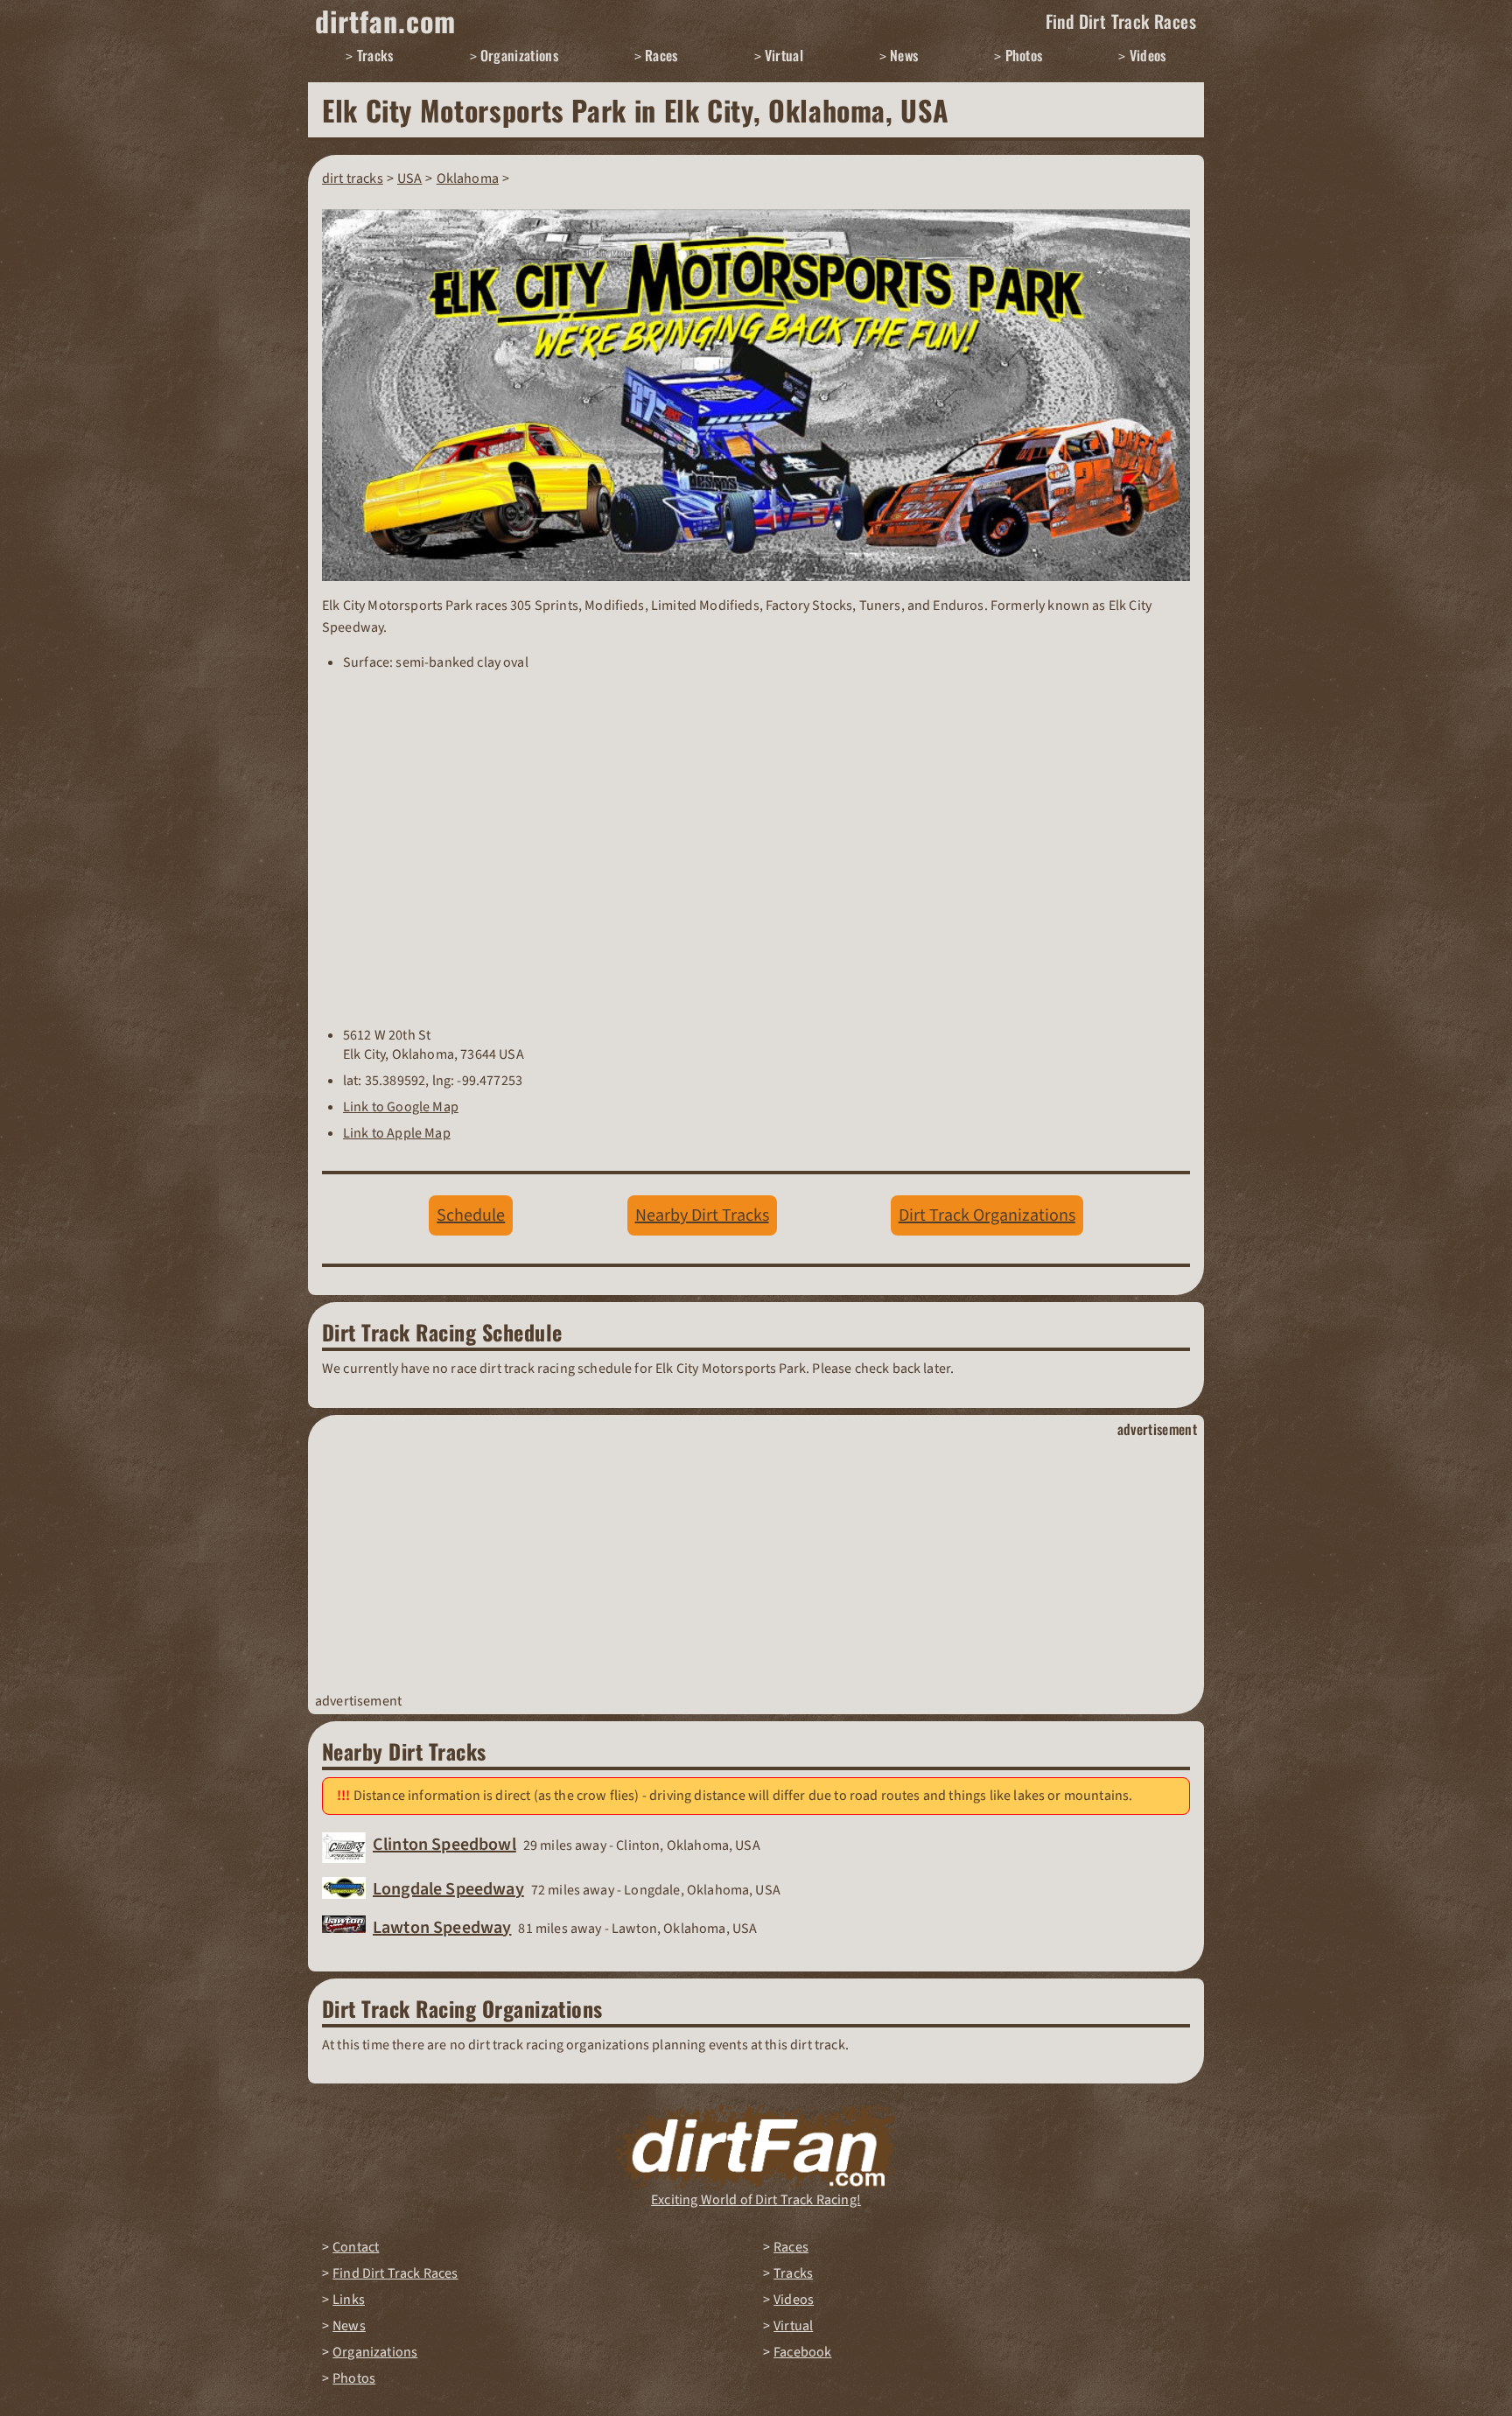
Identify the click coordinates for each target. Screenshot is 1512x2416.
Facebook (802, 2352)
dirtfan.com (385, 21)
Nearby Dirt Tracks (702, 1215)
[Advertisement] (756, 1565)
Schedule (471, 1215)
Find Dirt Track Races (1121, 21)
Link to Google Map (401, 1107)
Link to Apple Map (397, 1133)
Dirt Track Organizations (987, 1215)
